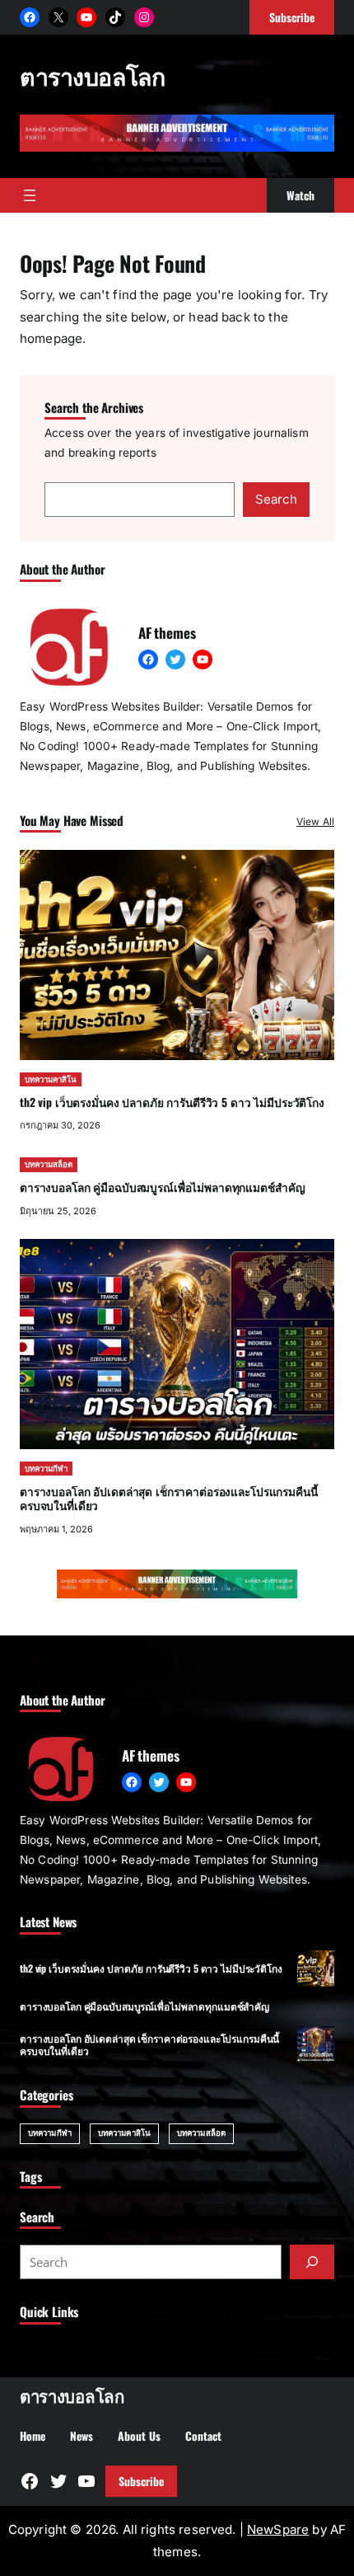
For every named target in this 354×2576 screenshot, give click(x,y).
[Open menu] (30, 195)
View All (315, 821)
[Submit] (312, 2262)
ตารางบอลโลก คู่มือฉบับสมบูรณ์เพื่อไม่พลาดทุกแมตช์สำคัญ (162, 1187)
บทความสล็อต (49, 1164)
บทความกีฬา (46, 1469)
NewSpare (278, 2529)
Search (276, 499)
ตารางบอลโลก (92, 75)
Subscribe (141, 2481)
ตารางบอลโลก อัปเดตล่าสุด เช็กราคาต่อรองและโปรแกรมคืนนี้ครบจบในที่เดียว (169, 1499)
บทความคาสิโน (51, 1079)
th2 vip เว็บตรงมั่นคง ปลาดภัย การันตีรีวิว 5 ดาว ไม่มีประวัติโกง (172, 1102)
